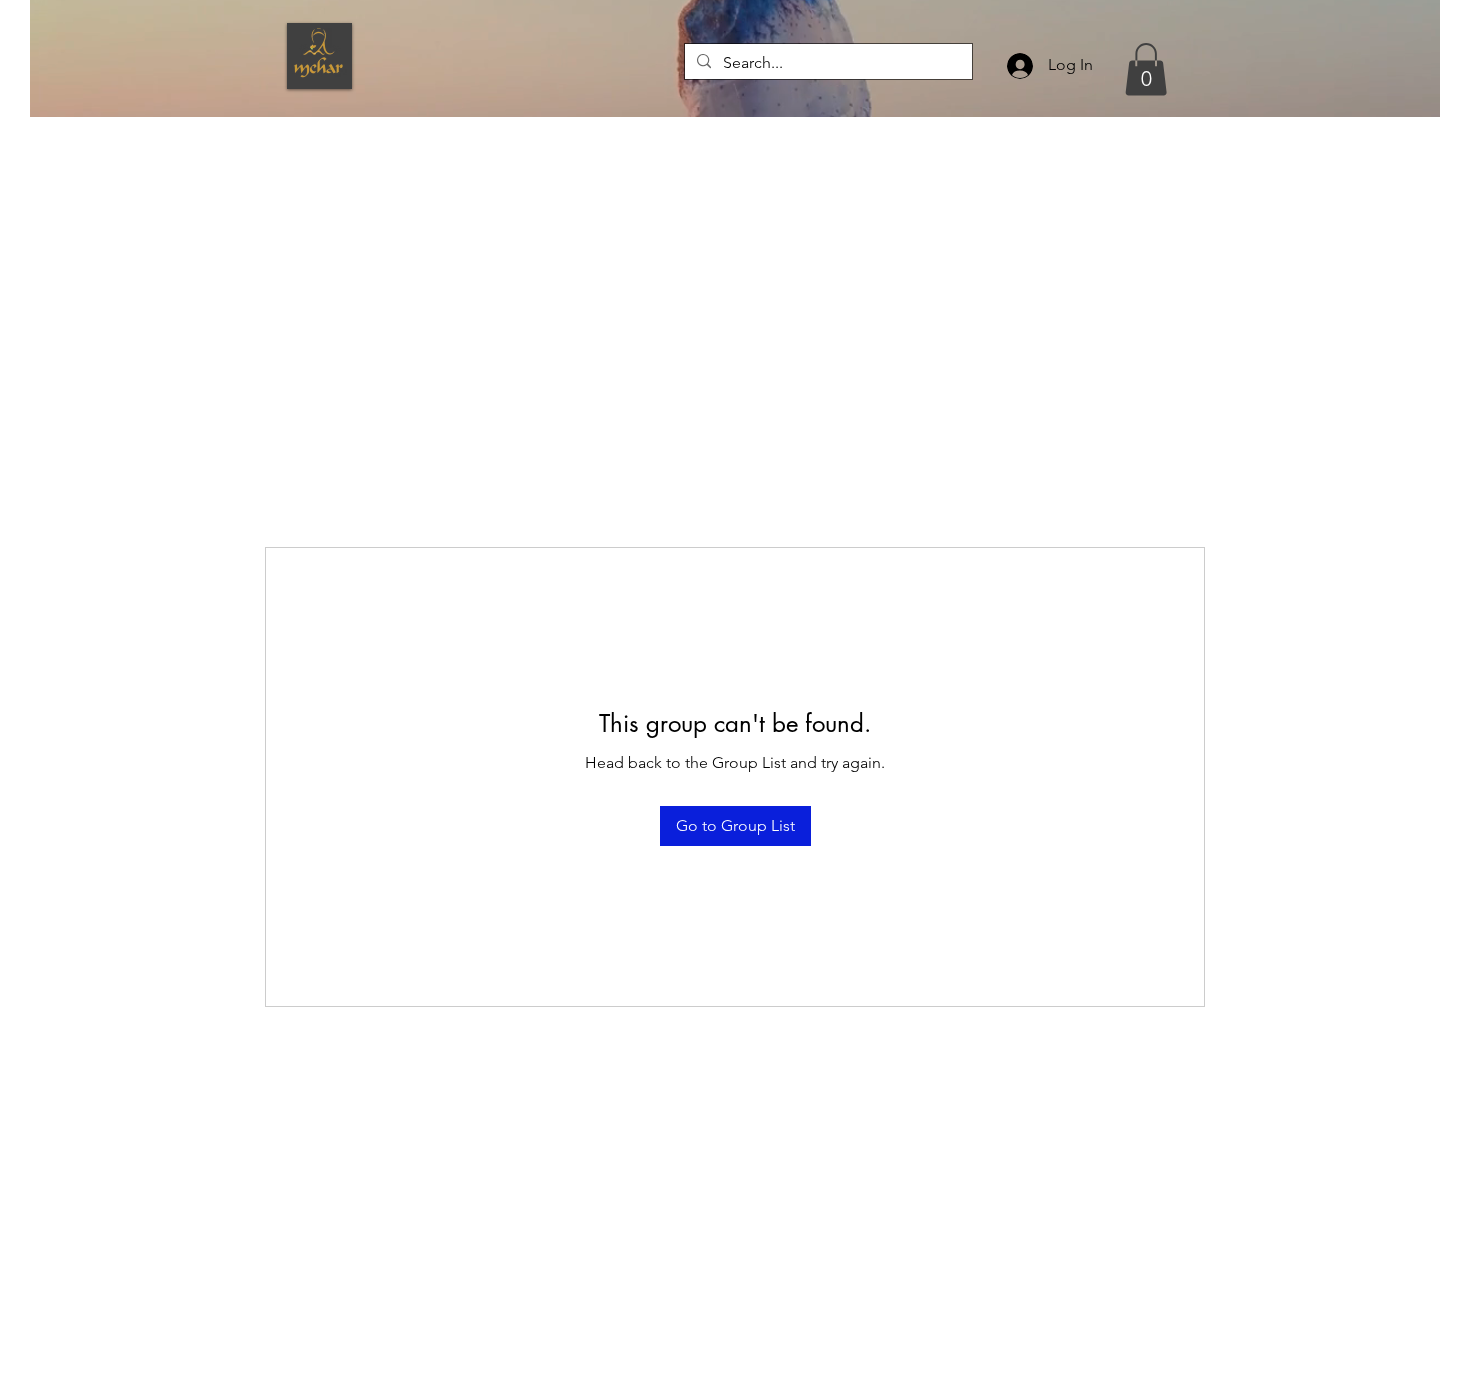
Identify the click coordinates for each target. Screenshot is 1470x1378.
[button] (1146, 69)
